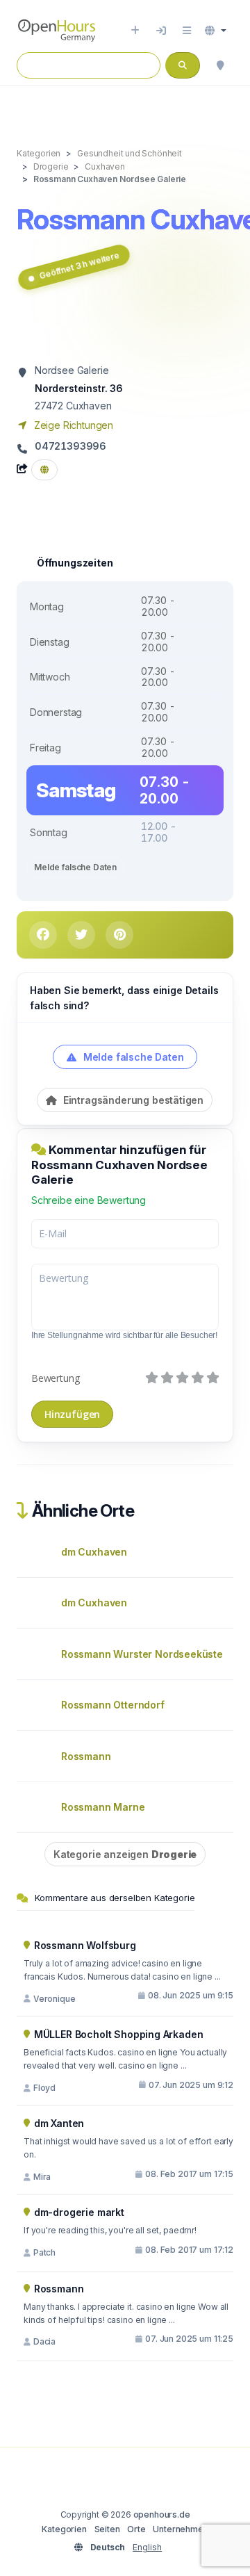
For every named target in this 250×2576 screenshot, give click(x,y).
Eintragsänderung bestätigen (132, 1100)
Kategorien (64, 2529)
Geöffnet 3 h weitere (80, 265)
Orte (136, 2529)
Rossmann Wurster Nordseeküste (142, 1654)
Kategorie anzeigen (125, 1854)
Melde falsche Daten (75, 867)
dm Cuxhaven (94, 1552)
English (147, 2547)
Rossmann (86, 1756)
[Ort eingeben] (135, 31)
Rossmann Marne (103, 1807)
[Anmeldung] (161, 31)
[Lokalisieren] (220, 65)
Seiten (107, 2529)
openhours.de (162, 2514)
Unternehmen (180, 2529)
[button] (216, 31)
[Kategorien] (187, 31)
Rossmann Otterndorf (113, 1705)
